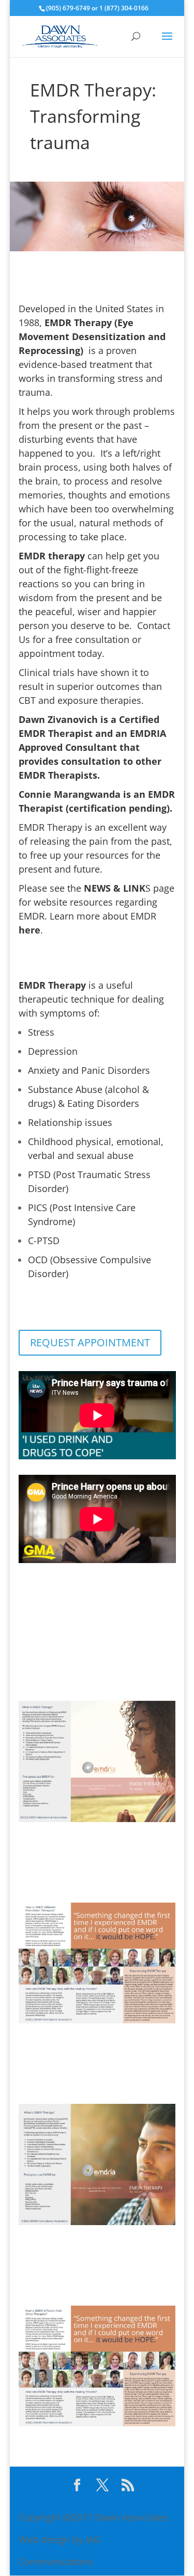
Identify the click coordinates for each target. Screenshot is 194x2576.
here (29, 930)
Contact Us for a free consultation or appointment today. (94, 639)
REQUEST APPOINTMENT (90, 1342)
